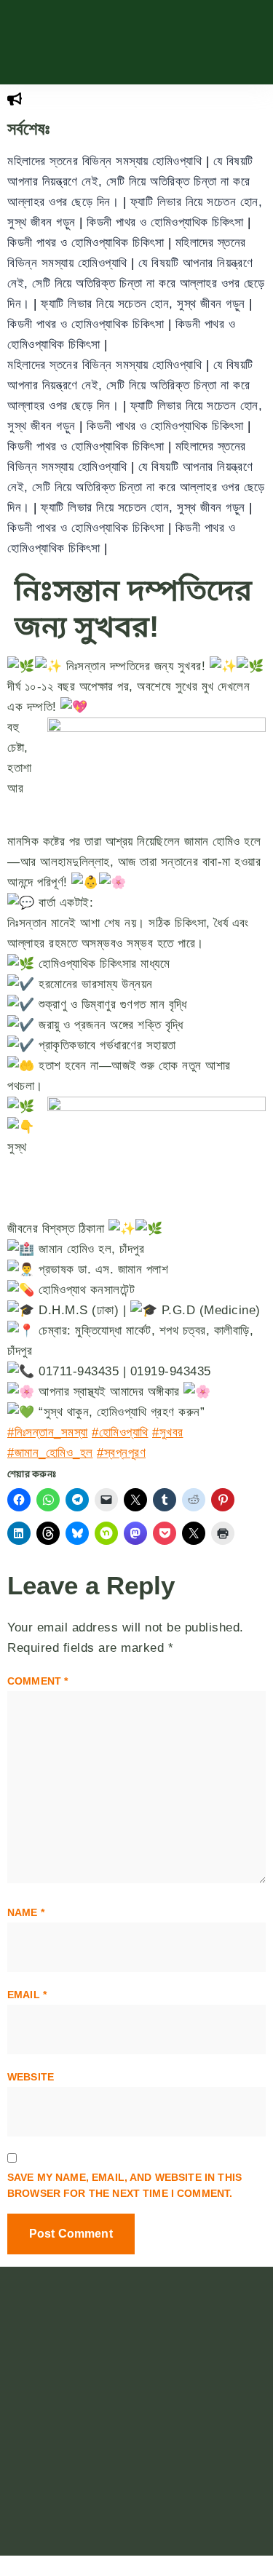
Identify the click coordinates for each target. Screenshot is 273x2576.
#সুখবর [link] (168, 1432)
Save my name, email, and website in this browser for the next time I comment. (124, 2185)
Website (31, 2077)
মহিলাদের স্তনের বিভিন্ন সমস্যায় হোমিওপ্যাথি (107, 161)
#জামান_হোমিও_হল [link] (50, 1453)
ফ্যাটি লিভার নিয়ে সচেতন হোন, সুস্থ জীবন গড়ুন (145, 304)
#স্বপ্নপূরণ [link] (121, 1453)
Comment (37, 1681)
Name (26, 1912)
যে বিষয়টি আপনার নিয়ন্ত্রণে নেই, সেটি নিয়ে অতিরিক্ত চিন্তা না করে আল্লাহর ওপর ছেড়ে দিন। (130, 182)
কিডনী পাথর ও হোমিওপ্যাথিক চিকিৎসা (167, 222)
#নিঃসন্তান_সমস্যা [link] (48, 1432)
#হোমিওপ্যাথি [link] (120, 1432)
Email (27, 1995)
